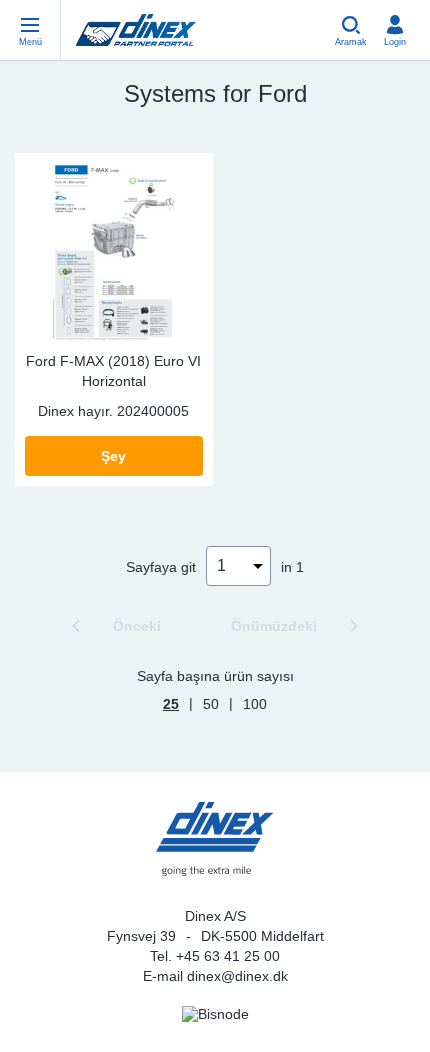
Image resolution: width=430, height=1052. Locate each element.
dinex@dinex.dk (237, 976)
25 (171, 704)
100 (255, 704)
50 (211, 704)
